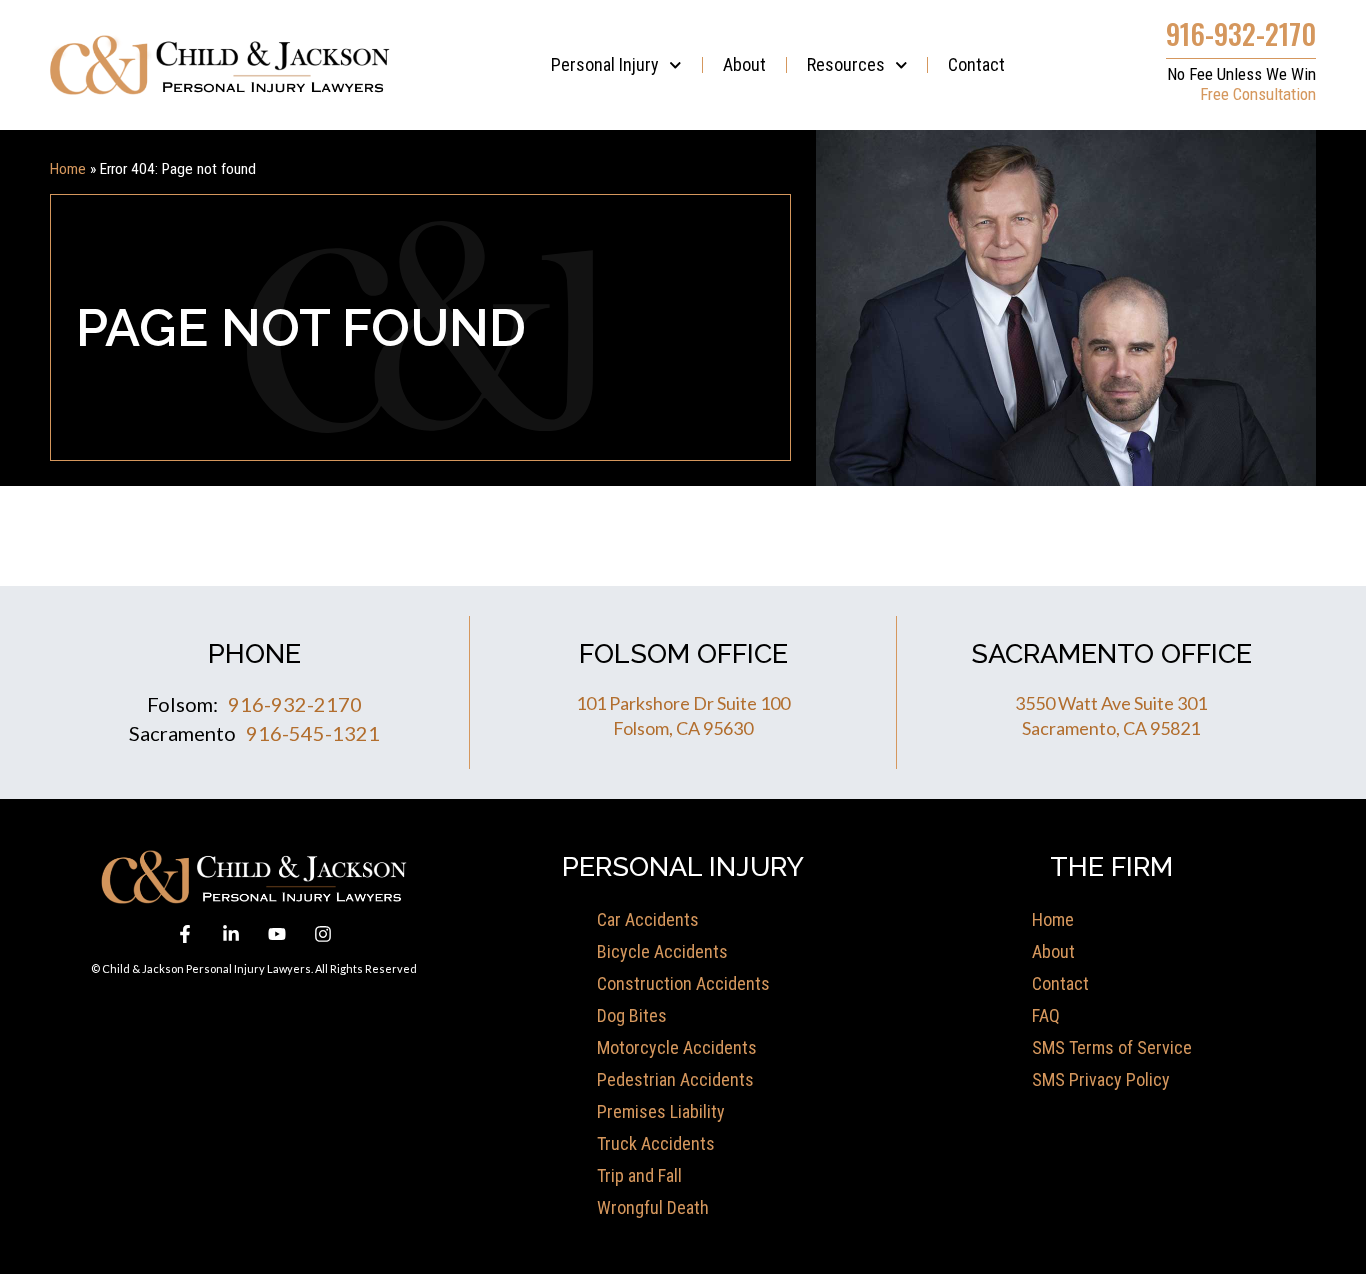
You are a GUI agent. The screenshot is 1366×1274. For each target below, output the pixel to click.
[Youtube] (277, 934)
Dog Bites (632, 1015)
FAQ (1046, 1015)
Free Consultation (1258, 94)
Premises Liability (661, 1111)
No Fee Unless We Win (1241, 74)
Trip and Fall (639, 1175)
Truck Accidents (656, 1143)
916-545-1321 (313, 733)
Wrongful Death (653, 1207)
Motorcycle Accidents (677, 1047)
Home (68, 169)
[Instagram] (323, 934)
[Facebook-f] (185, 934)
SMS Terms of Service (1112, 1047)
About (744, 64)
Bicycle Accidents (662, 951)
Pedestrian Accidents (675, 1079)
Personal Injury (605, 64)
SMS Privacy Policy (1101, 1079)
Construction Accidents (683, 983)
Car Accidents (648, 919)
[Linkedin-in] (231, 934)
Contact (976, 64)
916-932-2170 (1241, 33)
